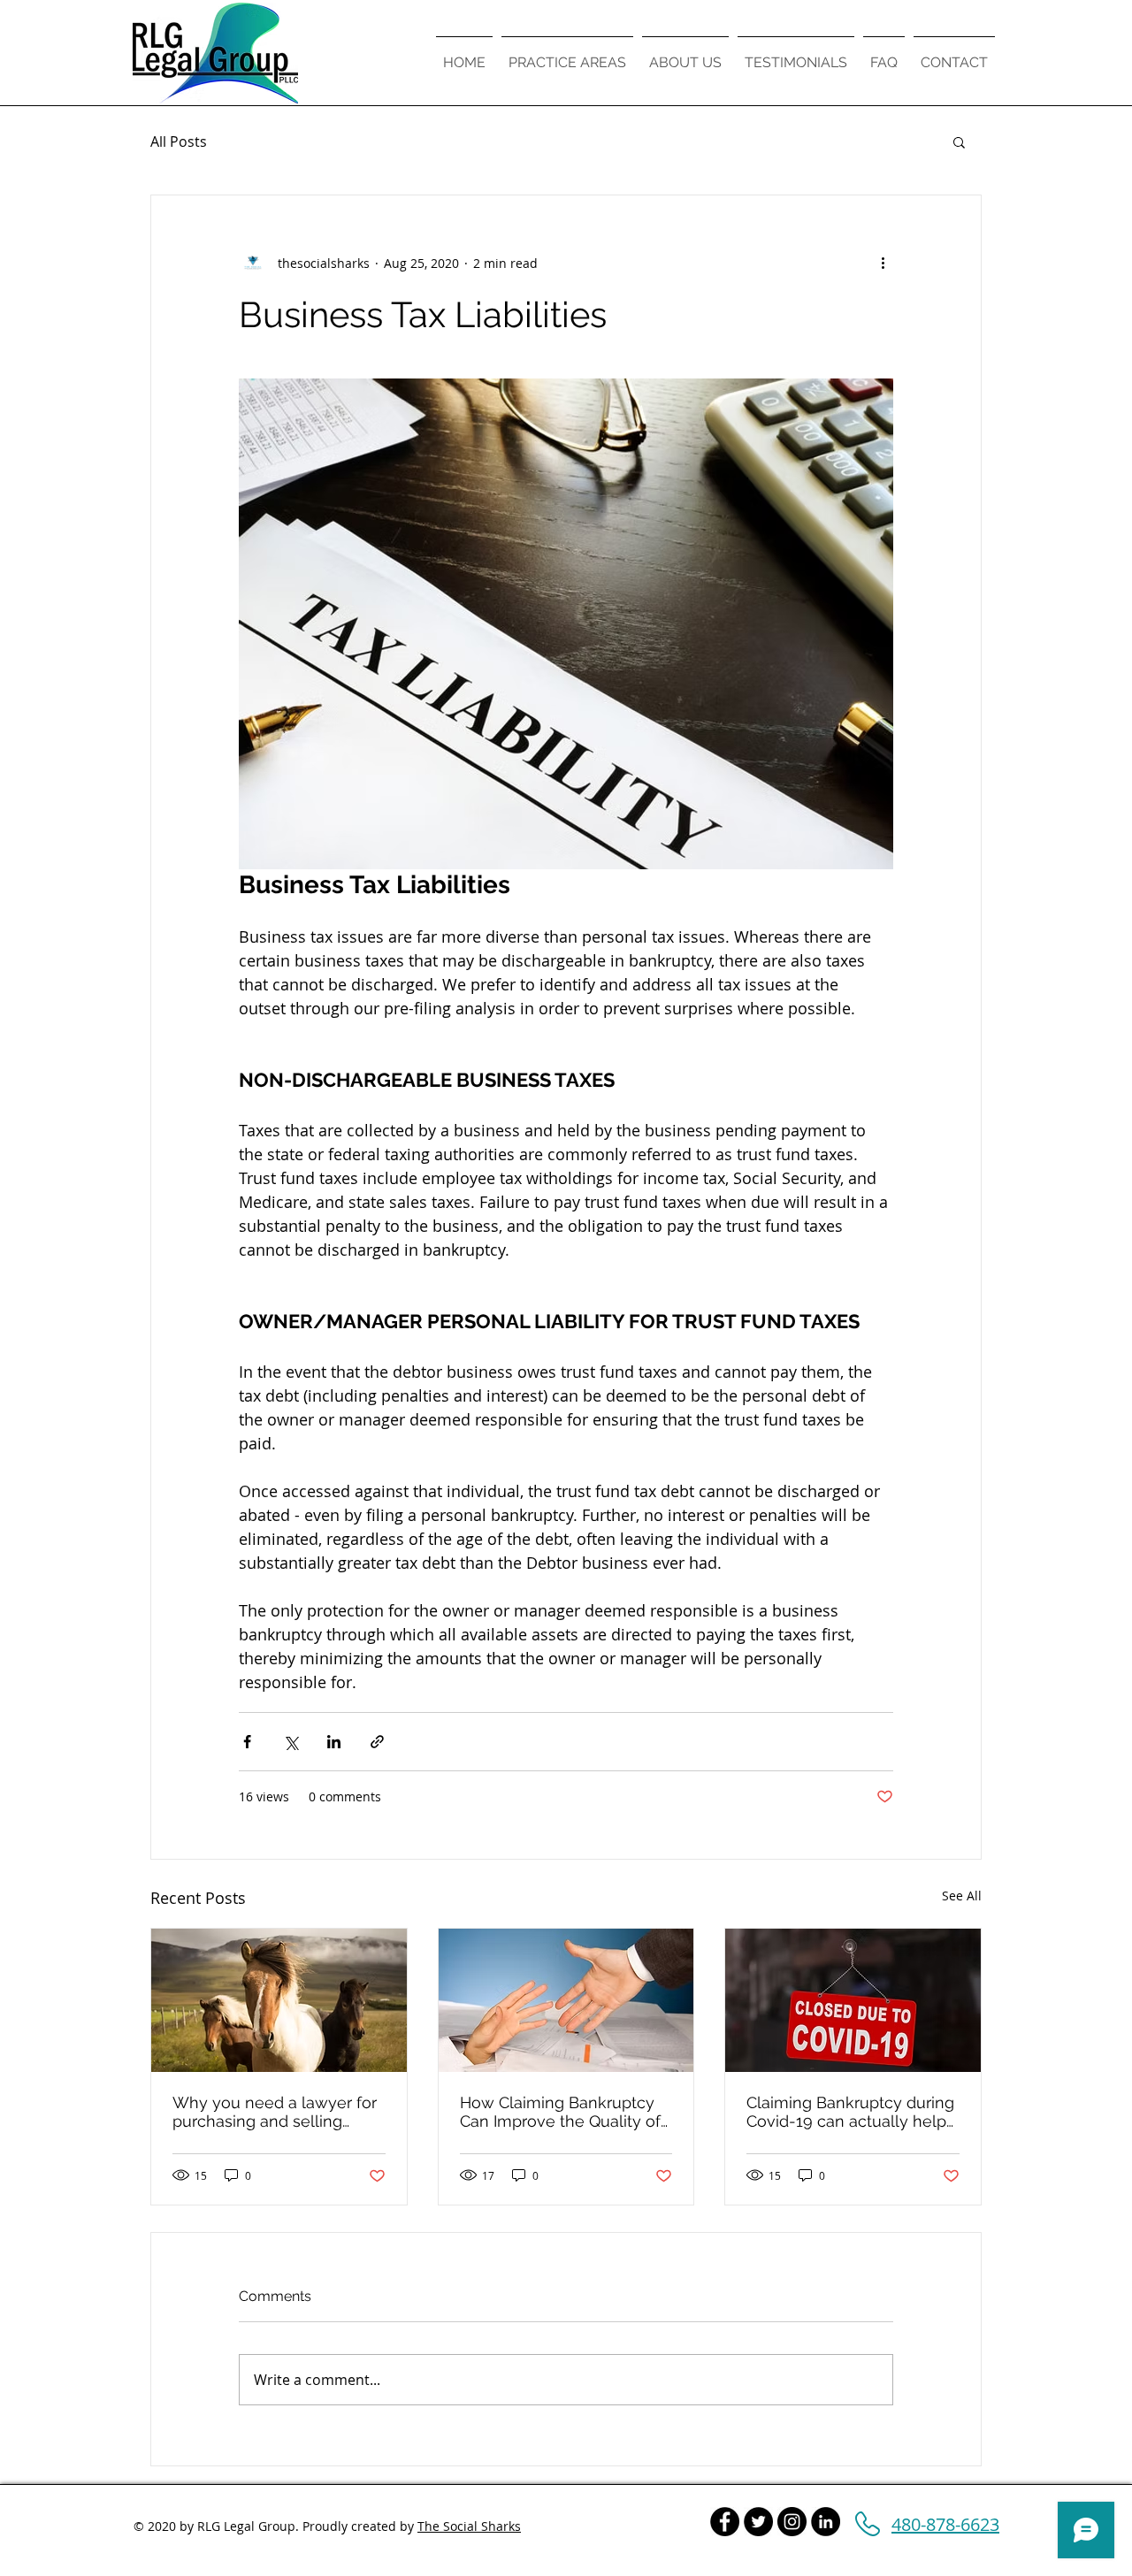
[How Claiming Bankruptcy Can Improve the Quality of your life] (566, 2000)
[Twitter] (758, 2522)
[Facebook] (725, 2522)
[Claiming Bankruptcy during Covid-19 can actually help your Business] (853, 2000)
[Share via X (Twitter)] (291, 1742)
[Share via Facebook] (247, 1742)
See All (962, 1896)
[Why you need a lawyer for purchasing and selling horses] (279, 2000)
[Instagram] (792, 2522)
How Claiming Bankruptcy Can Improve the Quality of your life (560, 2112)
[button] (959, 141)
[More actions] (883, 263)
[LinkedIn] (826, 2522)
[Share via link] (377, 1742)
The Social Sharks (469, 2526)
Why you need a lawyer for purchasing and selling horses (275, 2112)
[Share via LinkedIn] (334, 1742)
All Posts (179, 141)
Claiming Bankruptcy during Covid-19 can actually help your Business (850, 2112)
